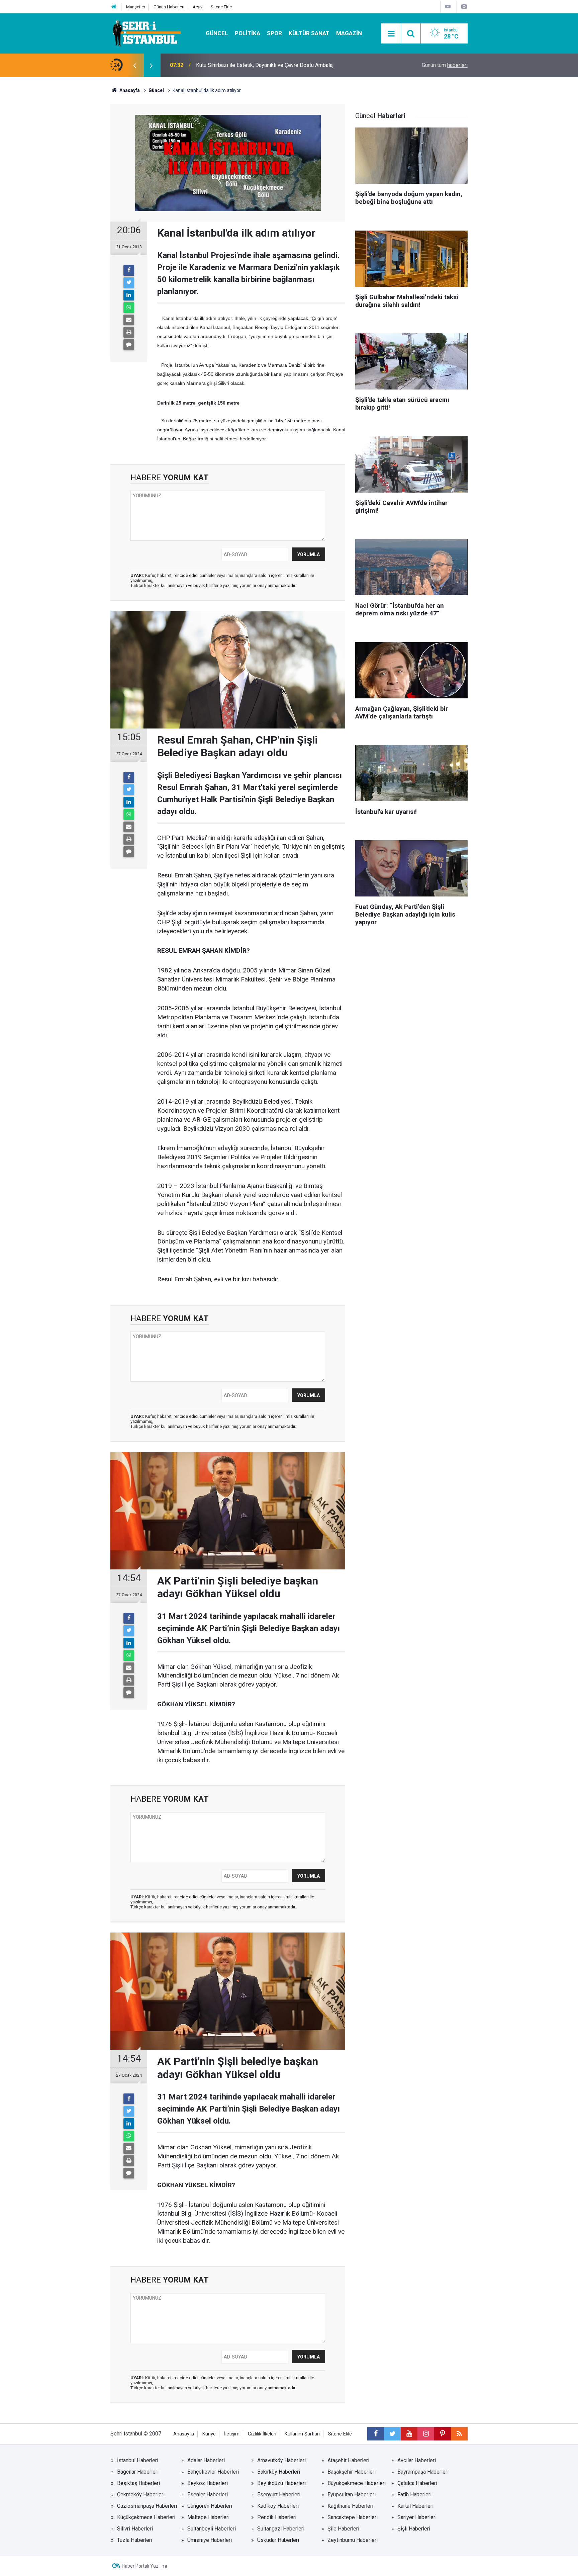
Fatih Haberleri (414, 2495)
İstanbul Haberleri (138, 2460)
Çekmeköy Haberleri (141, 2495)
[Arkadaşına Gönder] (129, 320)
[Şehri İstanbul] (146, 33)
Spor (274, 33)
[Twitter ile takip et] (392, 2434)
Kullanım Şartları (302, 2434)
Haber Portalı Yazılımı (144, 2566)
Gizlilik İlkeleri (262, 2434)
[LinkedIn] (129, 295)
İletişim (232, 2434)
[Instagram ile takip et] (426, 2434)
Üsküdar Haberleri (278, 2540)
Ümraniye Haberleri (210, 2540)
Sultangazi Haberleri (281, 2529)
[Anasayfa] (114, 7)
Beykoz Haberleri (208, 2483)
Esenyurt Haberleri (279, 2495)
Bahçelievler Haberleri (213, 2472)
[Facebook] (129, 270)
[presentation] (134, 65)
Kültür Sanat (309, 33)
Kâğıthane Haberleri (350, 2506)
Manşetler (136, 7)
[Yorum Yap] (129, 345)
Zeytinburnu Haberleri (353, 2540)
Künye (209, 2434)
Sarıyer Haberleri (417, 2517)
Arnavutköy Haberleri (281, 2460)
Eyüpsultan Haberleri (352, 2495)
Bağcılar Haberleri (138, 2472)
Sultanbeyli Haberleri (212, 2529)
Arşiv (198, 7)
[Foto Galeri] (464, 7)
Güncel (217, 33)
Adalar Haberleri (206, 2460)
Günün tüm (445, 65)
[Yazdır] (129, 332)
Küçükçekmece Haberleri (146, 2517)
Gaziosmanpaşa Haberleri (147, 2506)
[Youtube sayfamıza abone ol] (409, 2434)
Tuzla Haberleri (135, 2540)
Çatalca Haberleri (417, 2483)
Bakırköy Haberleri (279, 2472)
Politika (248, 33)
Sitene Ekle (221, 7)
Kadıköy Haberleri (278, 2506)
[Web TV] (448, 7)
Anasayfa (184, 2434)
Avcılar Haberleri (417, 2460)
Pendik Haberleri (277, 2517)
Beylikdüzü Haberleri (281, 2483)
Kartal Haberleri (415, 2506)
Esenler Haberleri (208, 2495)
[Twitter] (129, 283)
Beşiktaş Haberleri (138, 2483)
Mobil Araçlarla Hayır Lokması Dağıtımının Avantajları (257, 65)
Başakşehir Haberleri (352, 2472)
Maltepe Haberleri (208, 2517)
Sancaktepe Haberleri (353, 2517)
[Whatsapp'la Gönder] (129, 308)
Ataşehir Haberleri (348, 2460)
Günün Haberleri (169, 7)
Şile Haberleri (343, 2529)
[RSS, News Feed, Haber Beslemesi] (459, 2434)
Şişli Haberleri (414, 2529)
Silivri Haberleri (135, 2529)
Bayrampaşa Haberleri (423, 2472)
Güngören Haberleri (210, 2506)
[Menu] (391, 34)
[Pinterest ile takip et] (443, 2434)
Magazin (349, 33)
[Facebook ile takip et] (376, 2434)
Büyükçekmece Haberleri (357, 2483)
